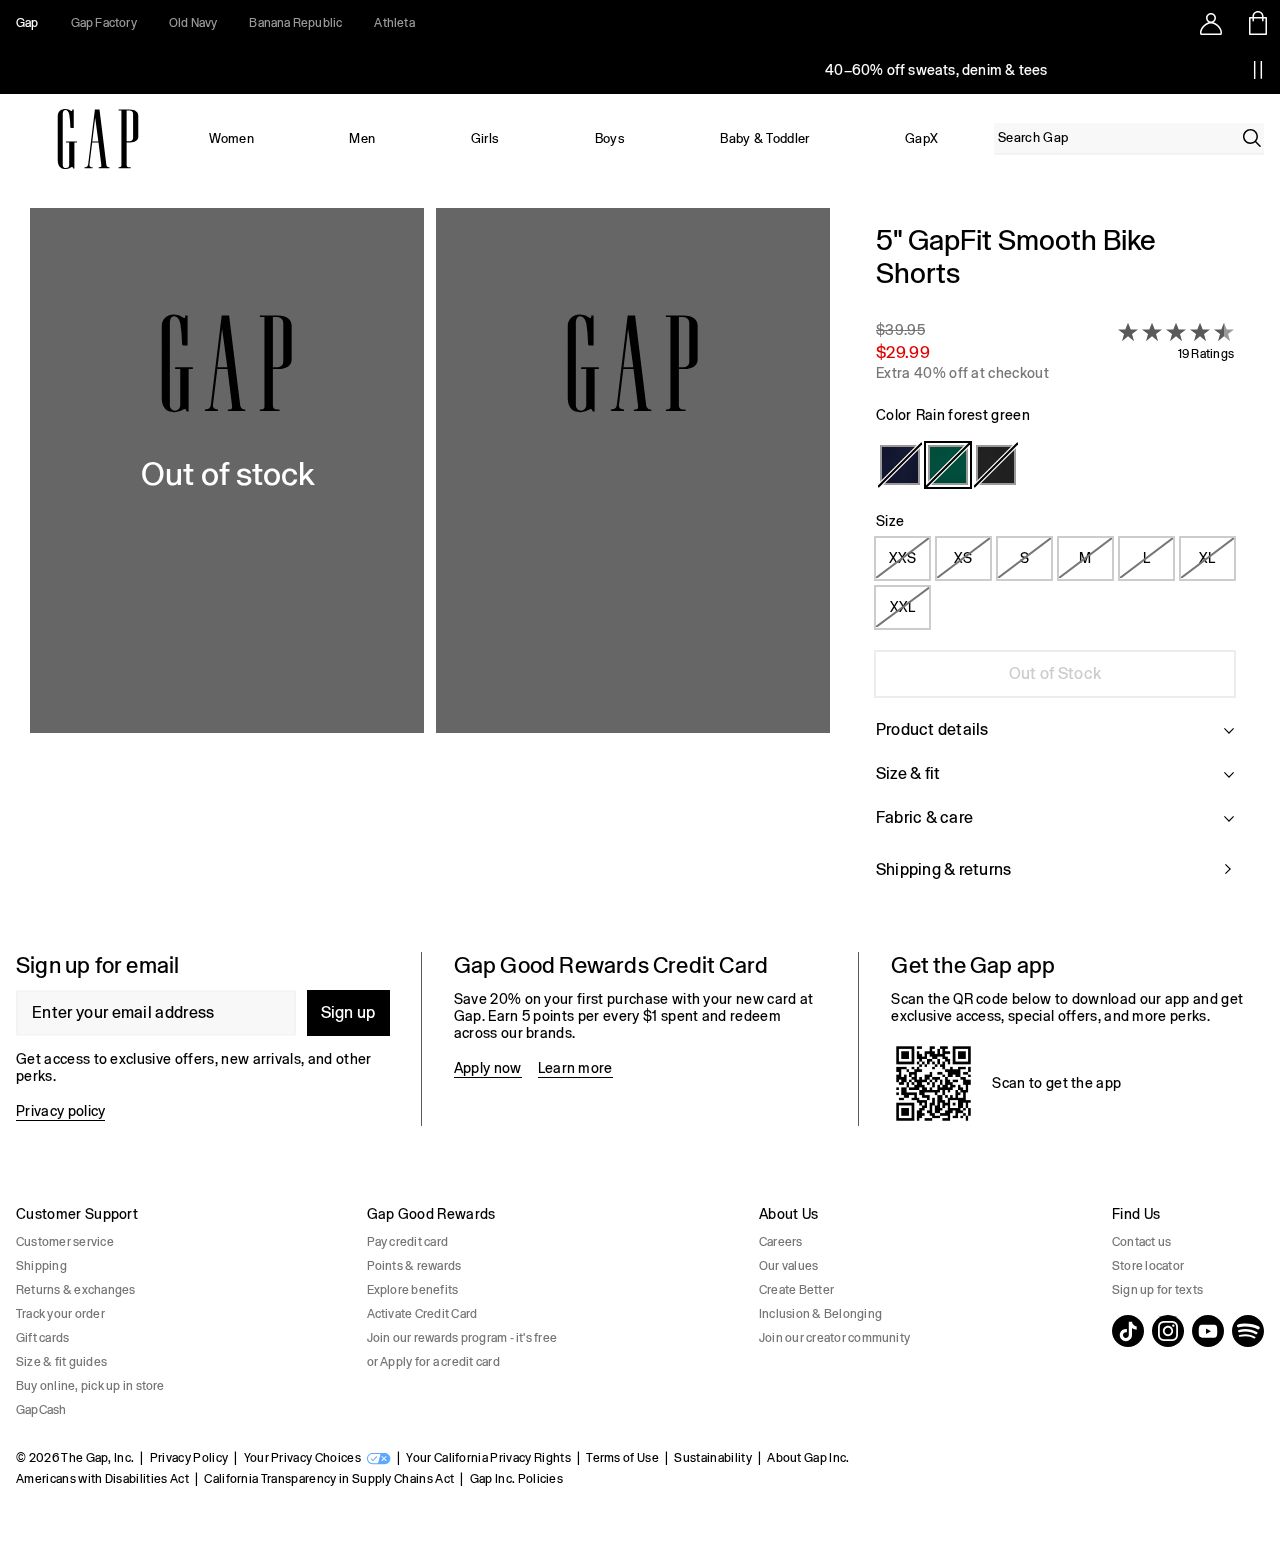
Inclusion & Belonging (820, 1314)
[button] (430, 564)
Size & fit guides (61, 1362)
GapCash (41, 1410)
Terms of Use (622, 1458)
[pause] (1258, 70)
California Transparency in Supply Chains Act (329, 1479)
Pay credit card (408, 1242)
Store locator (1148, 1266)
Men (362, 138)
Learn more (575, 1068)
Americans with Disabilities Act (102, 1479)
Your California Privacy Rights (488, 1458)
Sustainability (712, 1458)
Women (231, 138)
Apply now (488, 1068)
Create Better (796, 1290)
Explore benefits (413, 1290)
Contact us (1141, 1242)
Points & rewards (414, 1266)
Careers (781, 1242)
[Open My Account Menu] (1211, 23)
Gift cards (42, 1338)
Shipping (41, 1266)
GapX (921, 138)
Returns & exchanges (76, 1290)
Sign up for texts (1157, 1290)
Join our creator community (834, 1338)
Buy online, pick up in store (90, 1386)
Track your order (60, 1314)
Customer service (65, 1242)
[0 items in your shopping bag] (1256, 23)
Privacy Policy (189, 1458)
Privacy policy (60, 1111)
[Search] (1252, 138)
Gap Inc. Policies (516, 1479)
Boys (610, 138)
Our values (788, 1266)
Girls (485, 138)
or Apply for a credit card (433, 1362)
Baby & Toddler (764, 138)
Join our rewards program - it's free (462, 1338)
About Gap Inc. (808, 1458)
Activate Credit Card (422, 1314)
